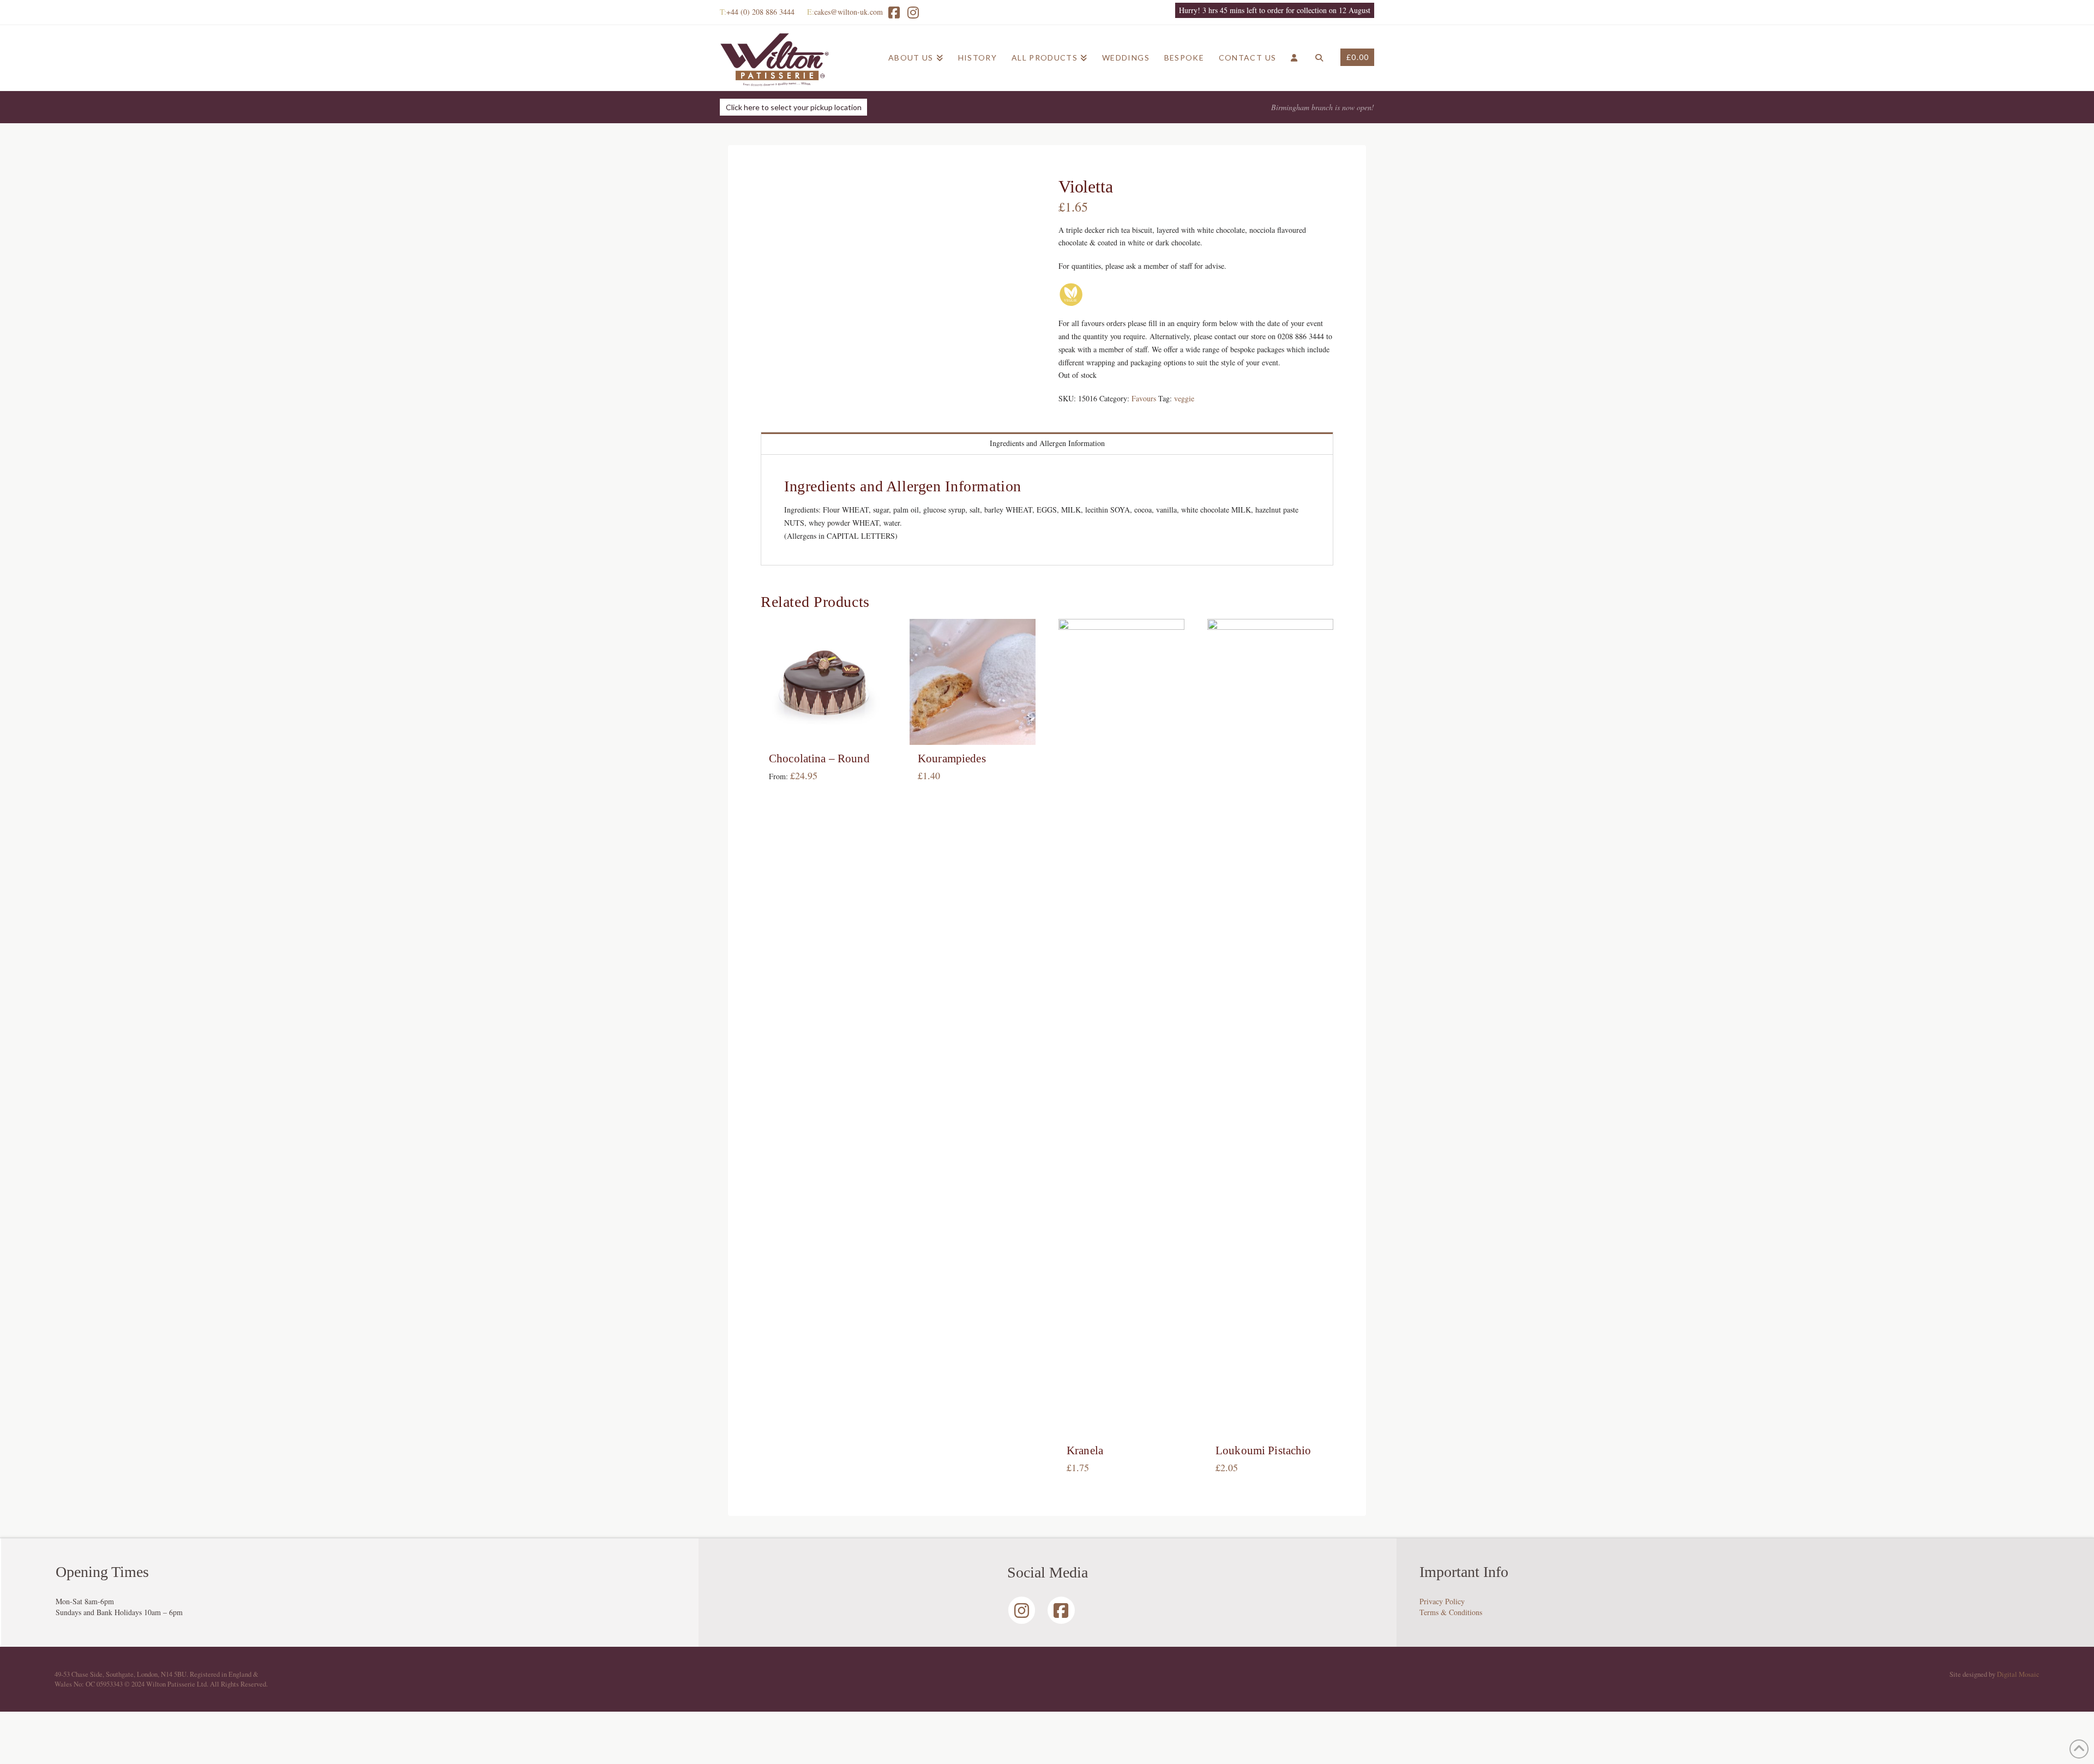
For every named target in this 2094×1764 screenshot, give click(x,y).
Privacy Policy (1442, 1601)
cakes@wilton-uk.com (849, 12)
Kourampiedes (952, 758)
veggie (1184, 398)
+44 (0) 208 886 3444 (760, 12)
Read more (973, 726)
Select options (827, 726)
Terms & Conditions (1451, 1612)
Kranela (1085, 1450)
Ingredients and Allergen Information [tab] (1047, 443)
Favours (1144, 398)
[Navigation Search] (1319, 58)
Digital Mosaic (2018, 1674)
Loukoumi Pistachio (1263, 1450)
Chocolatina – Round (819, 758)
